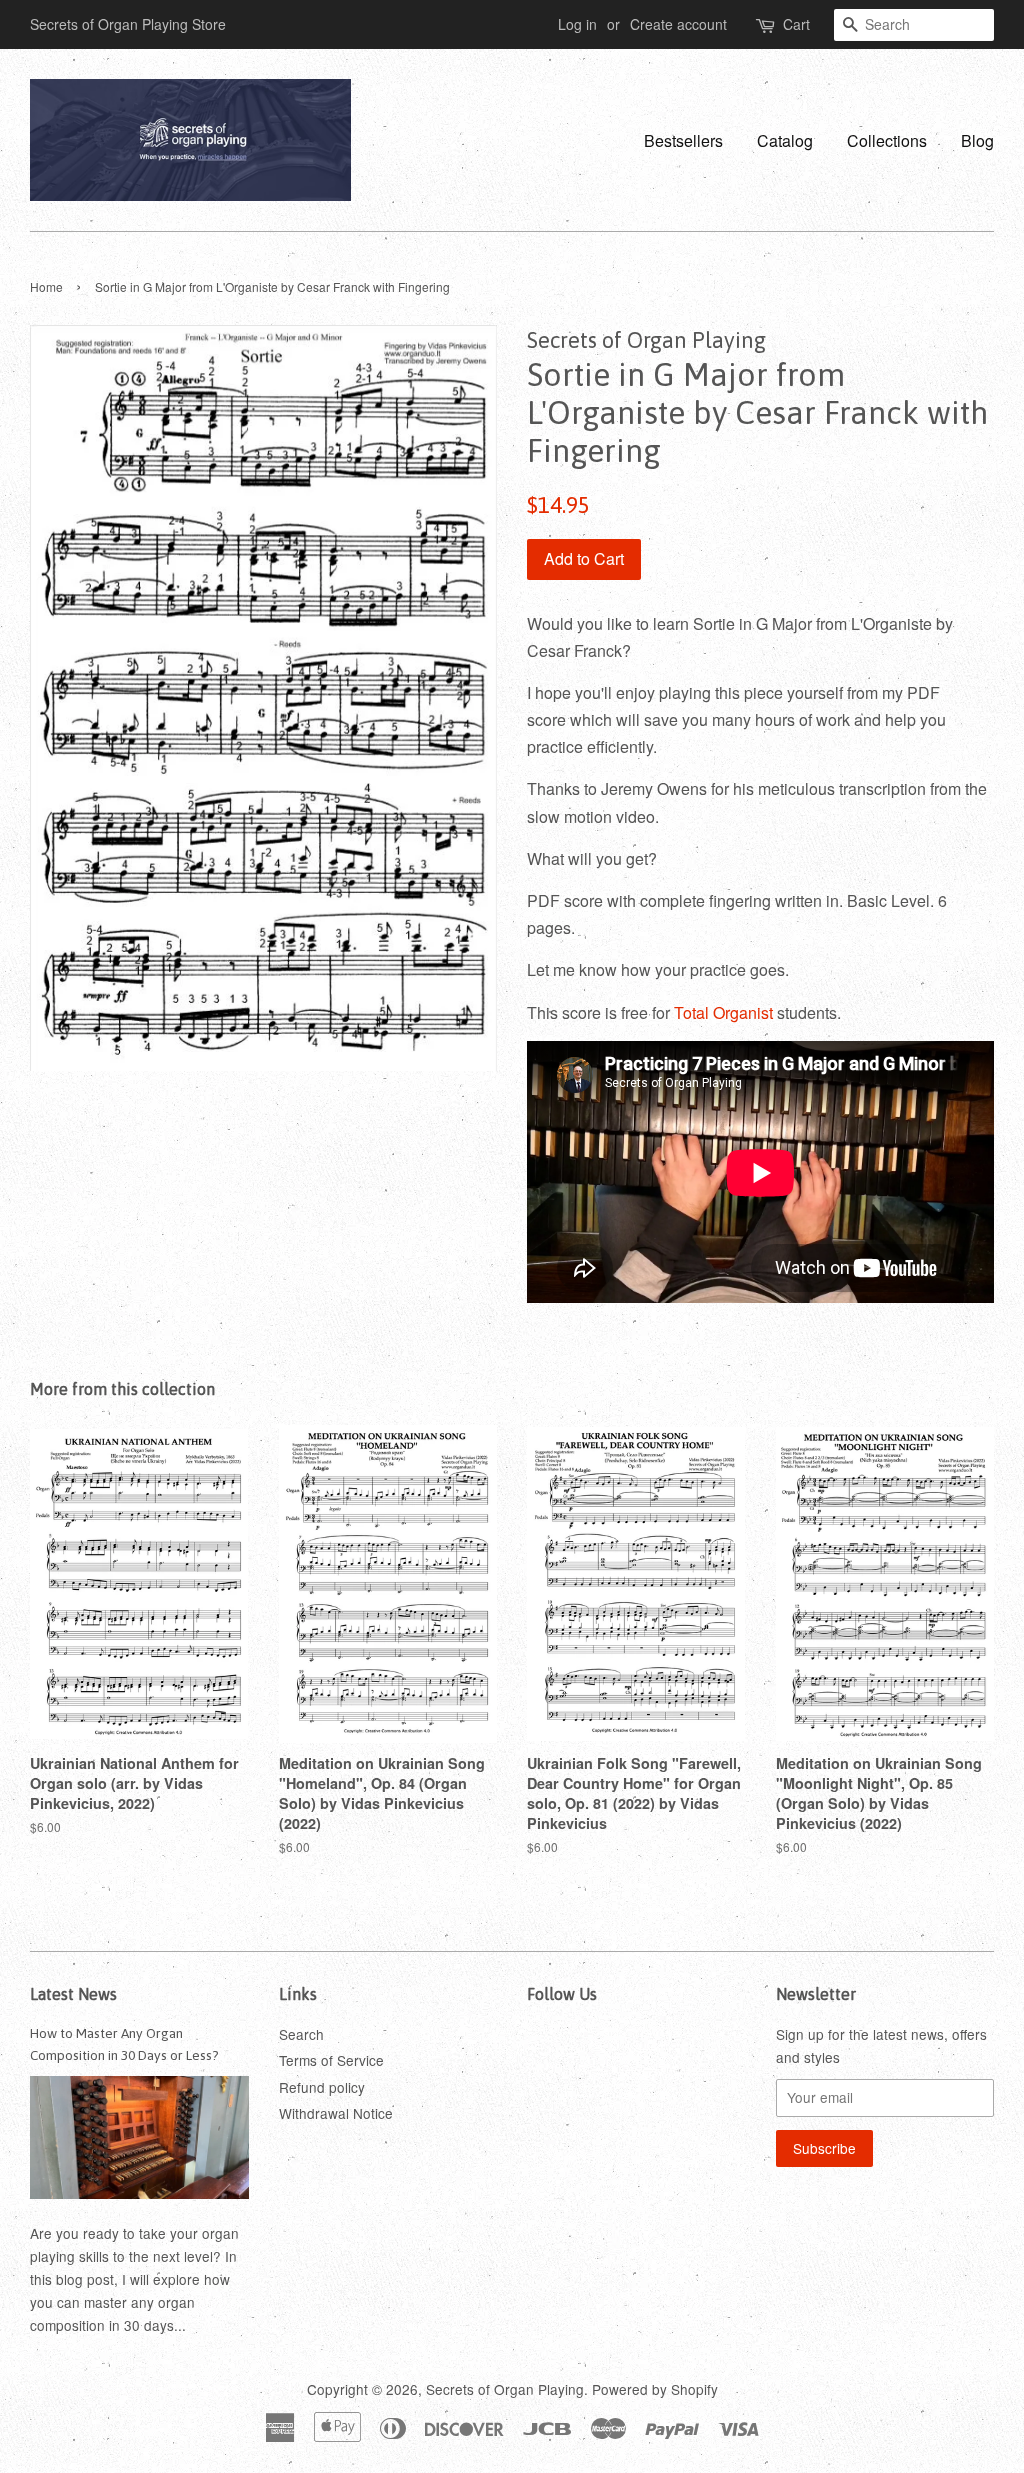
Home (46, 286)
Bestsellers (683, 140)
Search (301, 2034)
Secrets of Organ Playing (505, 2389)
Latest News (73, 1994)
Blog (977, 140)
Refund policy (322, 2087)
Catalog (785, 140)
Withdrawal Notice (336, 2113)
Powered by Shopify (655, 2389)
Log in (577, 24)
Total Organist (723, 1012)
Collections (887, 140)
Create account (678, 24)
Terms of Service (331, 2060)
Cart (796, 24)
